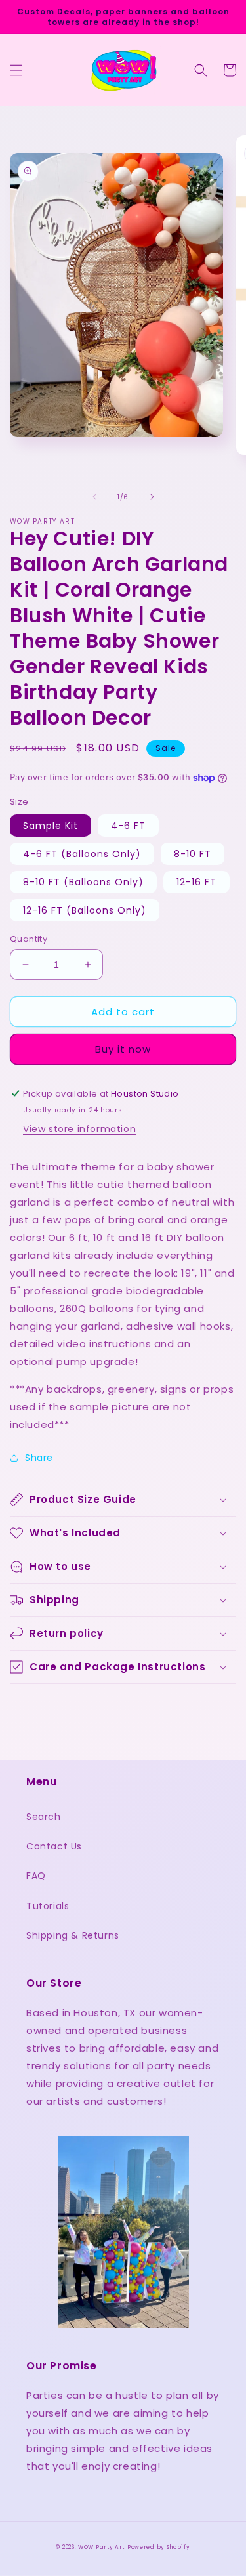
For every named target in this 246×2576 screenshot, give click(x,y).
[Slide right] (152, 497)
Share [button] (39, 1458)
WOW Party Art (101, 2547)
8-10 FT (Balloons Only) (83, 882)
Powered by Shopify (159, 2547)
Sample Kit (51, 826)
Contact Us (54, 1846)
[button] (16, 70)
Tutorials (48, 1906)
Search (44, 1817)
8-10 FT (193, 854)
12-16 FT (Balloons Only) (85, 910)
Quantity (29, 939)
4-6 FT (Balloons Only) (82, 854)
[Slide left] (94, 497)
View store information (79, 1129)
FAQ (36, 1876)
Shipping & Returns (73, 1935)
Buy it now (123, 1049)
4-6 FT (128, 826)
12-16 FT (196, 882)
